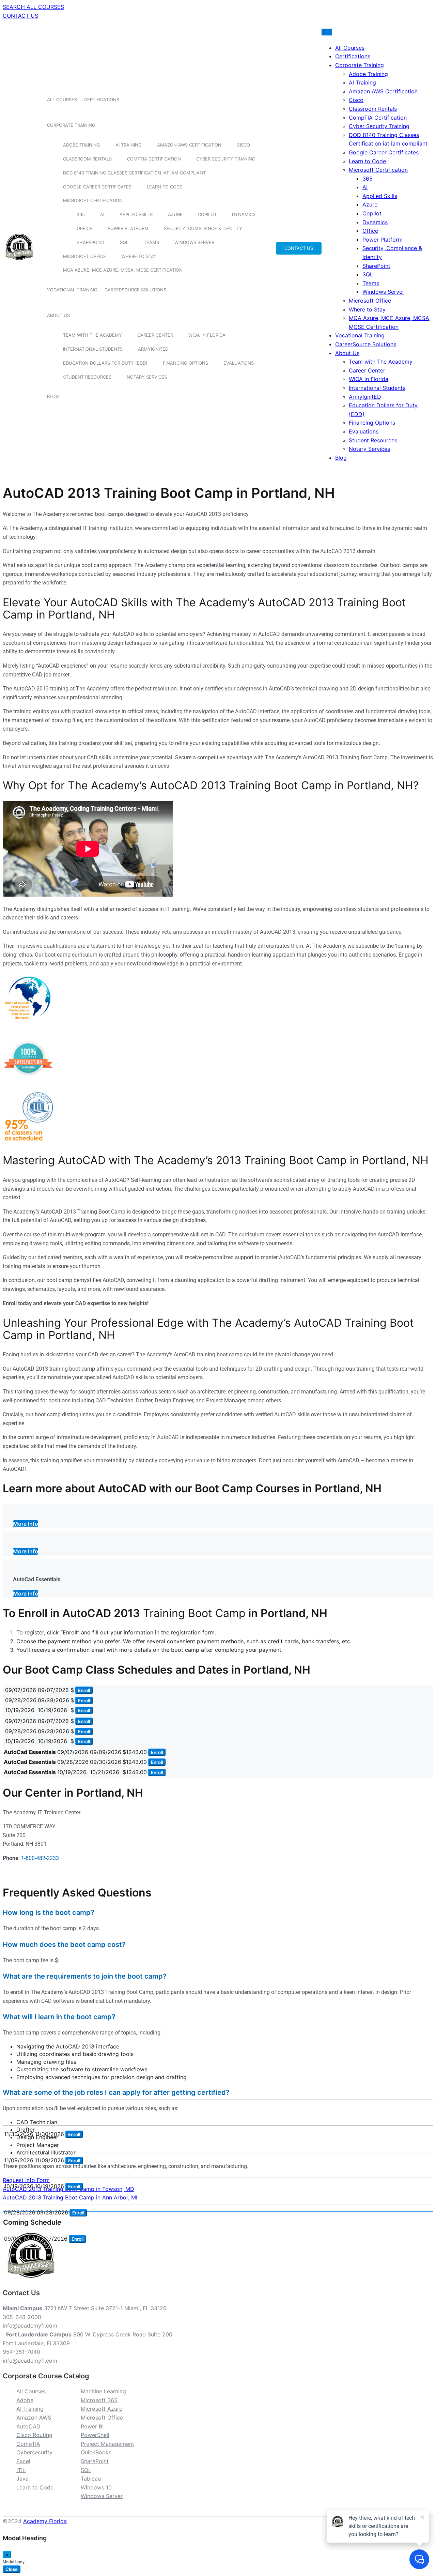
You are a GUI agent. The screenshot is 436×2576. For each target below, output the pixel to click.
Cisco (243, 145)
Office (84, 228)
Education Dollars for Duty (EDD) (105, 363)
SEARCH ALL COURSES (33, 7)
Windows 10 (96, 2487)
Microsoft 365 (99, 2400)
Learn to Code (165, 187)
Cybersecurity (34, 2452)
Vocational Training (72, 290)
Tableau (91, 2479)
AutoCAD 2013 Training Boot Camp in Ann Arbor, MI (70, 2197)
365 (81, 214)
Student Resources (87, 377)
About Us (58, 315)
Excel (23, 2461)
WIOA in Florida (207, 335)
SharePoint (91, 242)
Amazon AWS (34, 2418)
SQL (124, 242)
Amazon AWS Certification (189, 145)
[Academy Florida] (19, 264)
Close (12, 2569)
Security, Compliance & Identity (203, 228)
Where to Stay (139, 256)
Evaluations (239, 363)
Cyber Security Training (226, 159)
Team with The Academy (92, 335)
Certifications (102, 100)
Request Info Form (26, 2180)
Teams (151, 242)
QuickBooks (96, 2452)
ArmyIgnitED (153, 349)
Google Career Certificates (97, 187)
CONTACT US (20, 16)
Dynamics (244, 214)
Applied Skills (136, 214)
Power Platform (128, 228)
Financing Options (185, 363)
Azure (175, 214)
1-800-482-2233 (40, 1858)
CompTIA (28, 2444)
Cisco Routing (34, 2435)
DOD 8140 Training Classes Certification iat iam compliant (134, 173)
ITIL (21, 2470)
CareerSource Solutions (135, 290)
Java (22, 2479)
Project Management (107, 2444)
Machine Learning (103, 2391)
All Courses (62, 100)
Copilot (207, 214)
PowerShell (95, 2435)
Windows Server (194, 242)
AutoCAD (28, 2426)
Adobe (25, 2400)
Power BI (92, 2426)
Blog (53, 396)
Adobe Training (82, 145)
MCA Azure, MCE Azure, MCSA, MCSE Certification (123, 270)
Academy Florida (45, 2521)
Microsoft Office (84, 256)
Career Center (155, 335)
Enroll (84, 1690)
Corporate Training (71, 125)
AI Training (129, 145)
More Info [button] (26, 1524)
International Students (93, 349)
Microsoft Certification (93, 200)
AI (102, 214)
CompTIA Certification (154, 159)
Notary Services (147, 377)
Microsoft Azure (102, 2409)
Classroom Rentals (87, 159)
